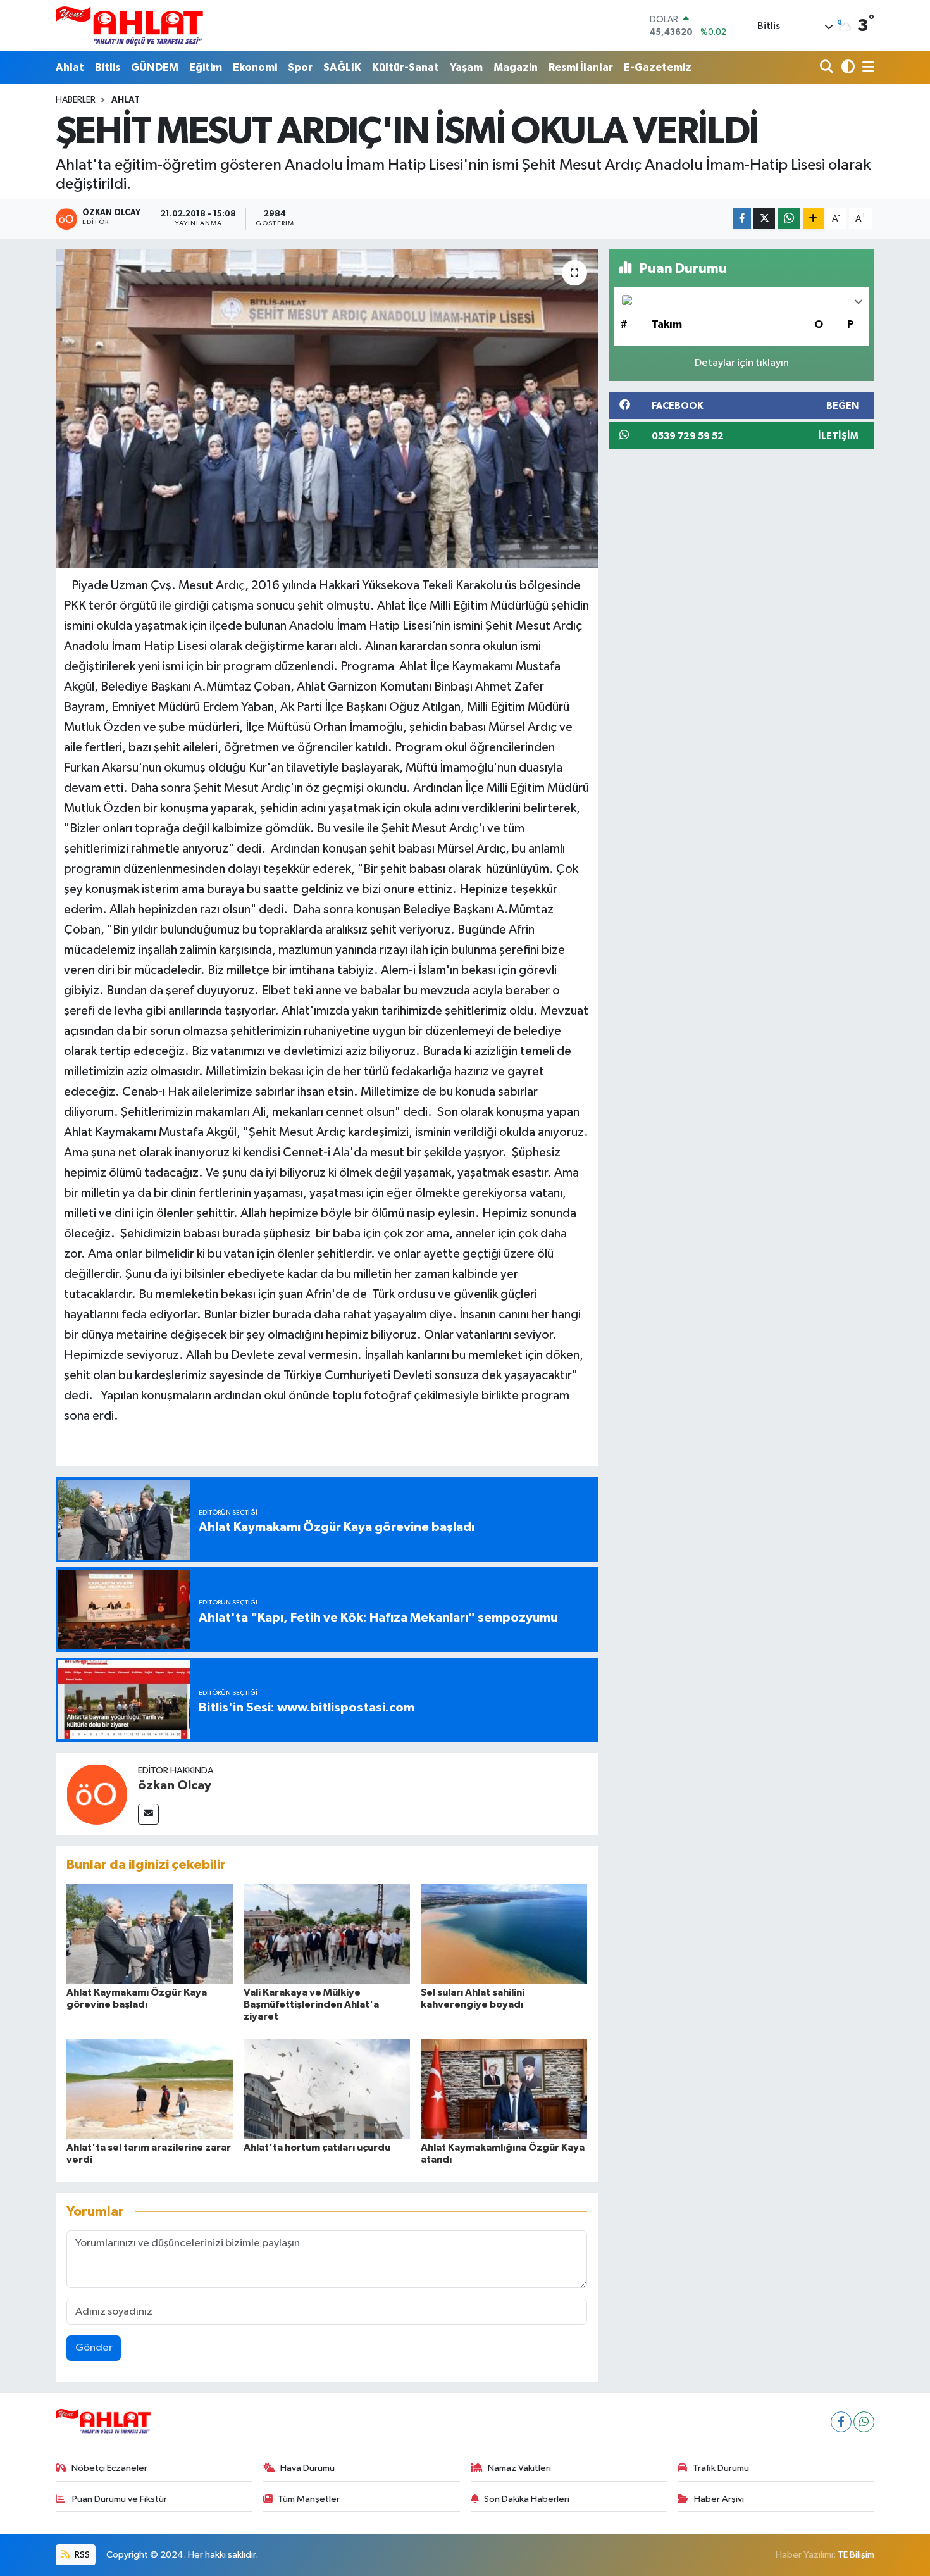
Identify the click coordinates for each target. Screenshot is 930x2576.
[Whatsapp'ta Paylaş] (789, 219)
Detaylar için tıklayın (742, 363)
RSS (81, 2555)
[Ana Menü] (866, 67)
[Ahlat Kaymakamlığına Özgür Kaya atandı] (504, 2089)
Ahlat (70, 67)
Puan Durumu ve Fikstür (119, 2499)
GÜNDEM (155, 67)
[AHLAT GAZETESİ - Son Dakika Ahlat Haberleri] (129, 26)
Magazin (516, 67)
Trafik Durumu (721, 2468)
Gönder (94, 2348)
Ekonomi (255, 67)
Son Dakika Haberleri (527, 2499)
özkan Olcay (175, 1785)
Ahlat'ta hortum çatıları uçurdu (317, 2148)
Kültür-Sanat (406, 67)
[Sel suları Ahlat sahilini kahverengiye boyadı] (504, 1934)
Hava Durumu (307, 2468)
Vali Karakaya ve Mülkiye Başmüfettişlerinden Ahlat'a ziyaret (311, 2004)
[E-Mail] (148, 1814)
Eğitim (206, 67)
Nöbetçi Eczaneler (109, 2468)
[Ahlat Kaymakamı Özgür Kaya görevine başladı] (150, 1934)
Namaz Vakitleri (519, 2468)
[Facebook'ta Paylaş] (742, 219)
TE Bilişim (856, 2555)
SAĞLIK (342, 67)
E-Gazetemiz (658, 67)
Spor (300, 67)
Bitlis (108, 67)
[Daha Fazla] (813, 219)
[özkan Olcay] (97, 1794)
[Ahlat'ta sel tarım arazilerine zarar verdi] (150, 2089)
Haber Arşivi (719, 2499)
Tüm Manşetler (309, 2499)
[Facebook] (841, 2422)
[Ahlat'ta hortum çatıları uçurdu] (327, 2089)
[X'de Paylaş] (764, 219)
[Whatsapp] (864, 2422)
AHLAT (126, 100)
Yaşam (466, 67)
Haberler (76, 100)
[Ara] (828, 67)
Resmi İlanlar (581, 67)
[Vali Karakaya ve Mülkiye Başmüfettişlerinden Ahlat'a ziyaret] (327, 1934)
